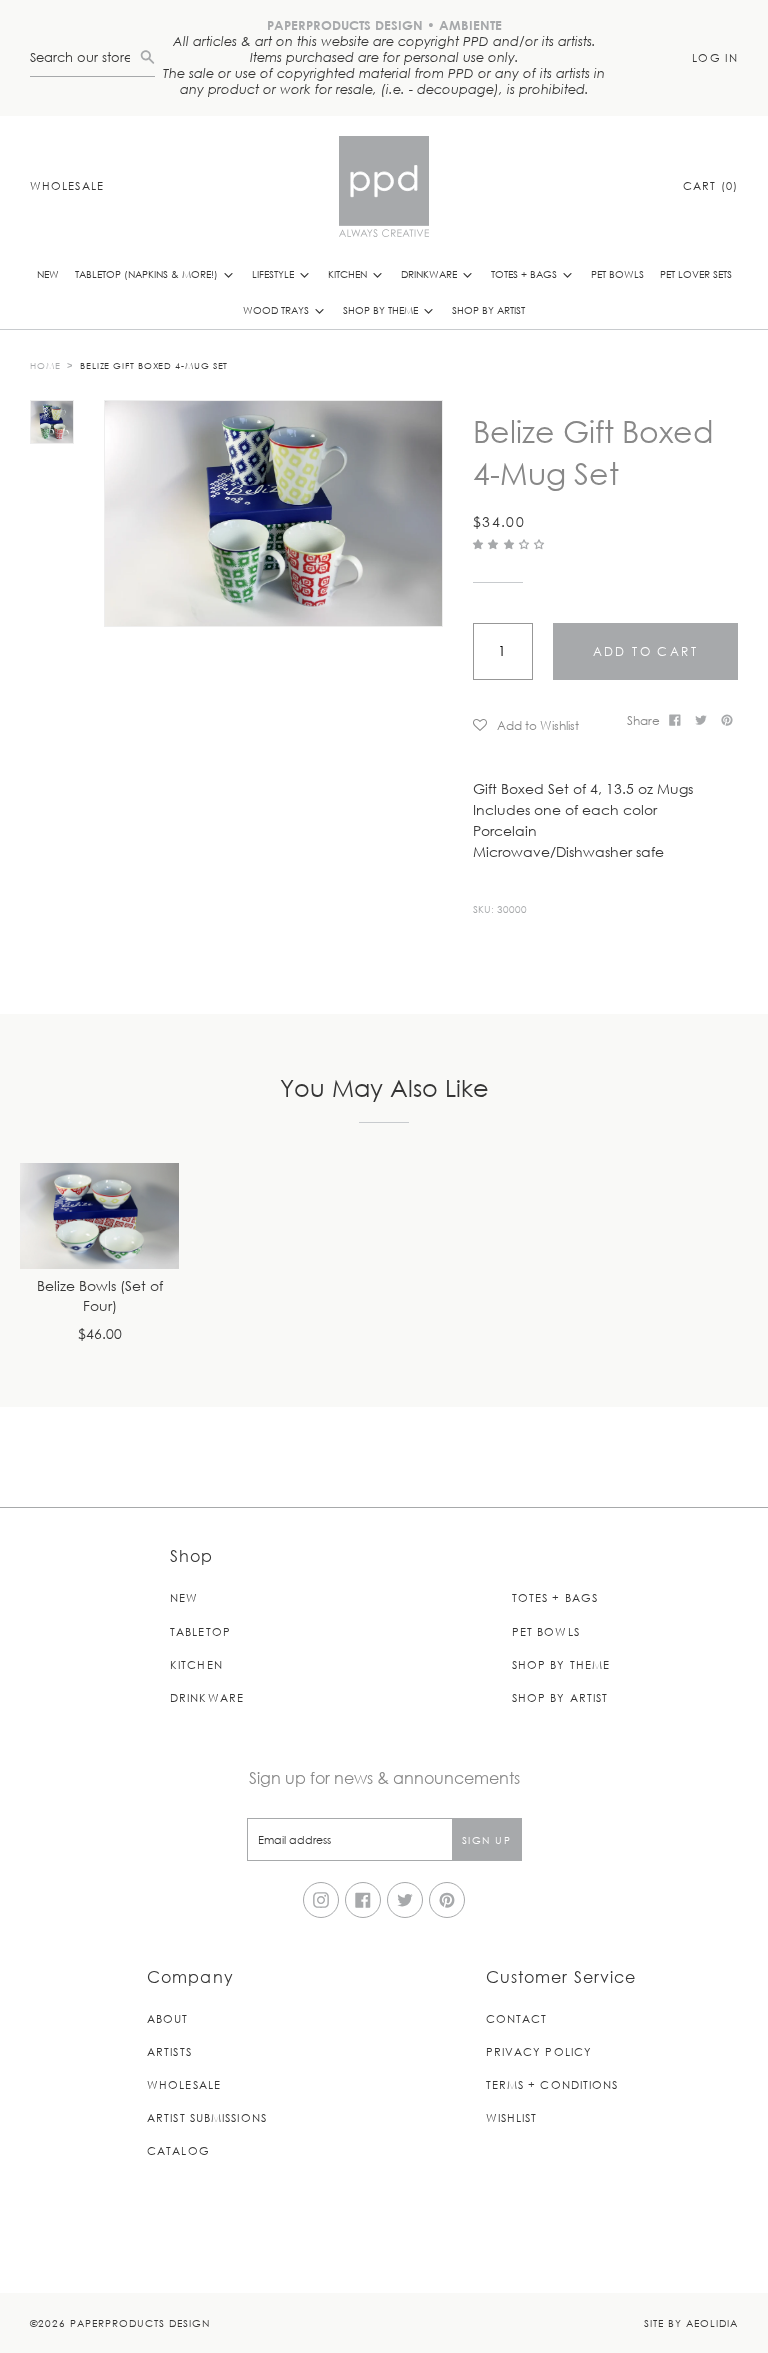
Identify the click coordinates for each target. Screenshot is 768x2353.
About (168, 2018)
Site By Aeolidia (691, 2322)
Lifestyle (274, 273)
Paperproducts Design (140, 2322)
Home (45, 365)
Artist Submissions (207, 2117)
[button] (511, 543)
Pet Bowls (617, 273)
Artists (169, 2051)
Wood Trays (277, 309)
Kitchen (349, 273)
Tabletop (200, 1631)
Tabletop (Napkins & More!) (148, 273)
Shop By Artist (488, 309)
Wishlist (512, 2117)
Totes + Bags (525, 273)
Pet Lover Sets (696, 273)
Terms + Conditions (552, 2084)
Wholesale (67, 185)
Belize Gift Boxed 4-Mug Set (154, 365)
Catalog (178, 2150)
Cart (710, 185)
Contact (517, 2018)
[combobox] (85, 57)
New (48, 273)
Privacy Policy (539, 2051)
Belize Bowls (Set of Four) (100, 1296)
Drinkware (430, 273)
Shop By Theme (382, 309)
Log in (715, 57)
